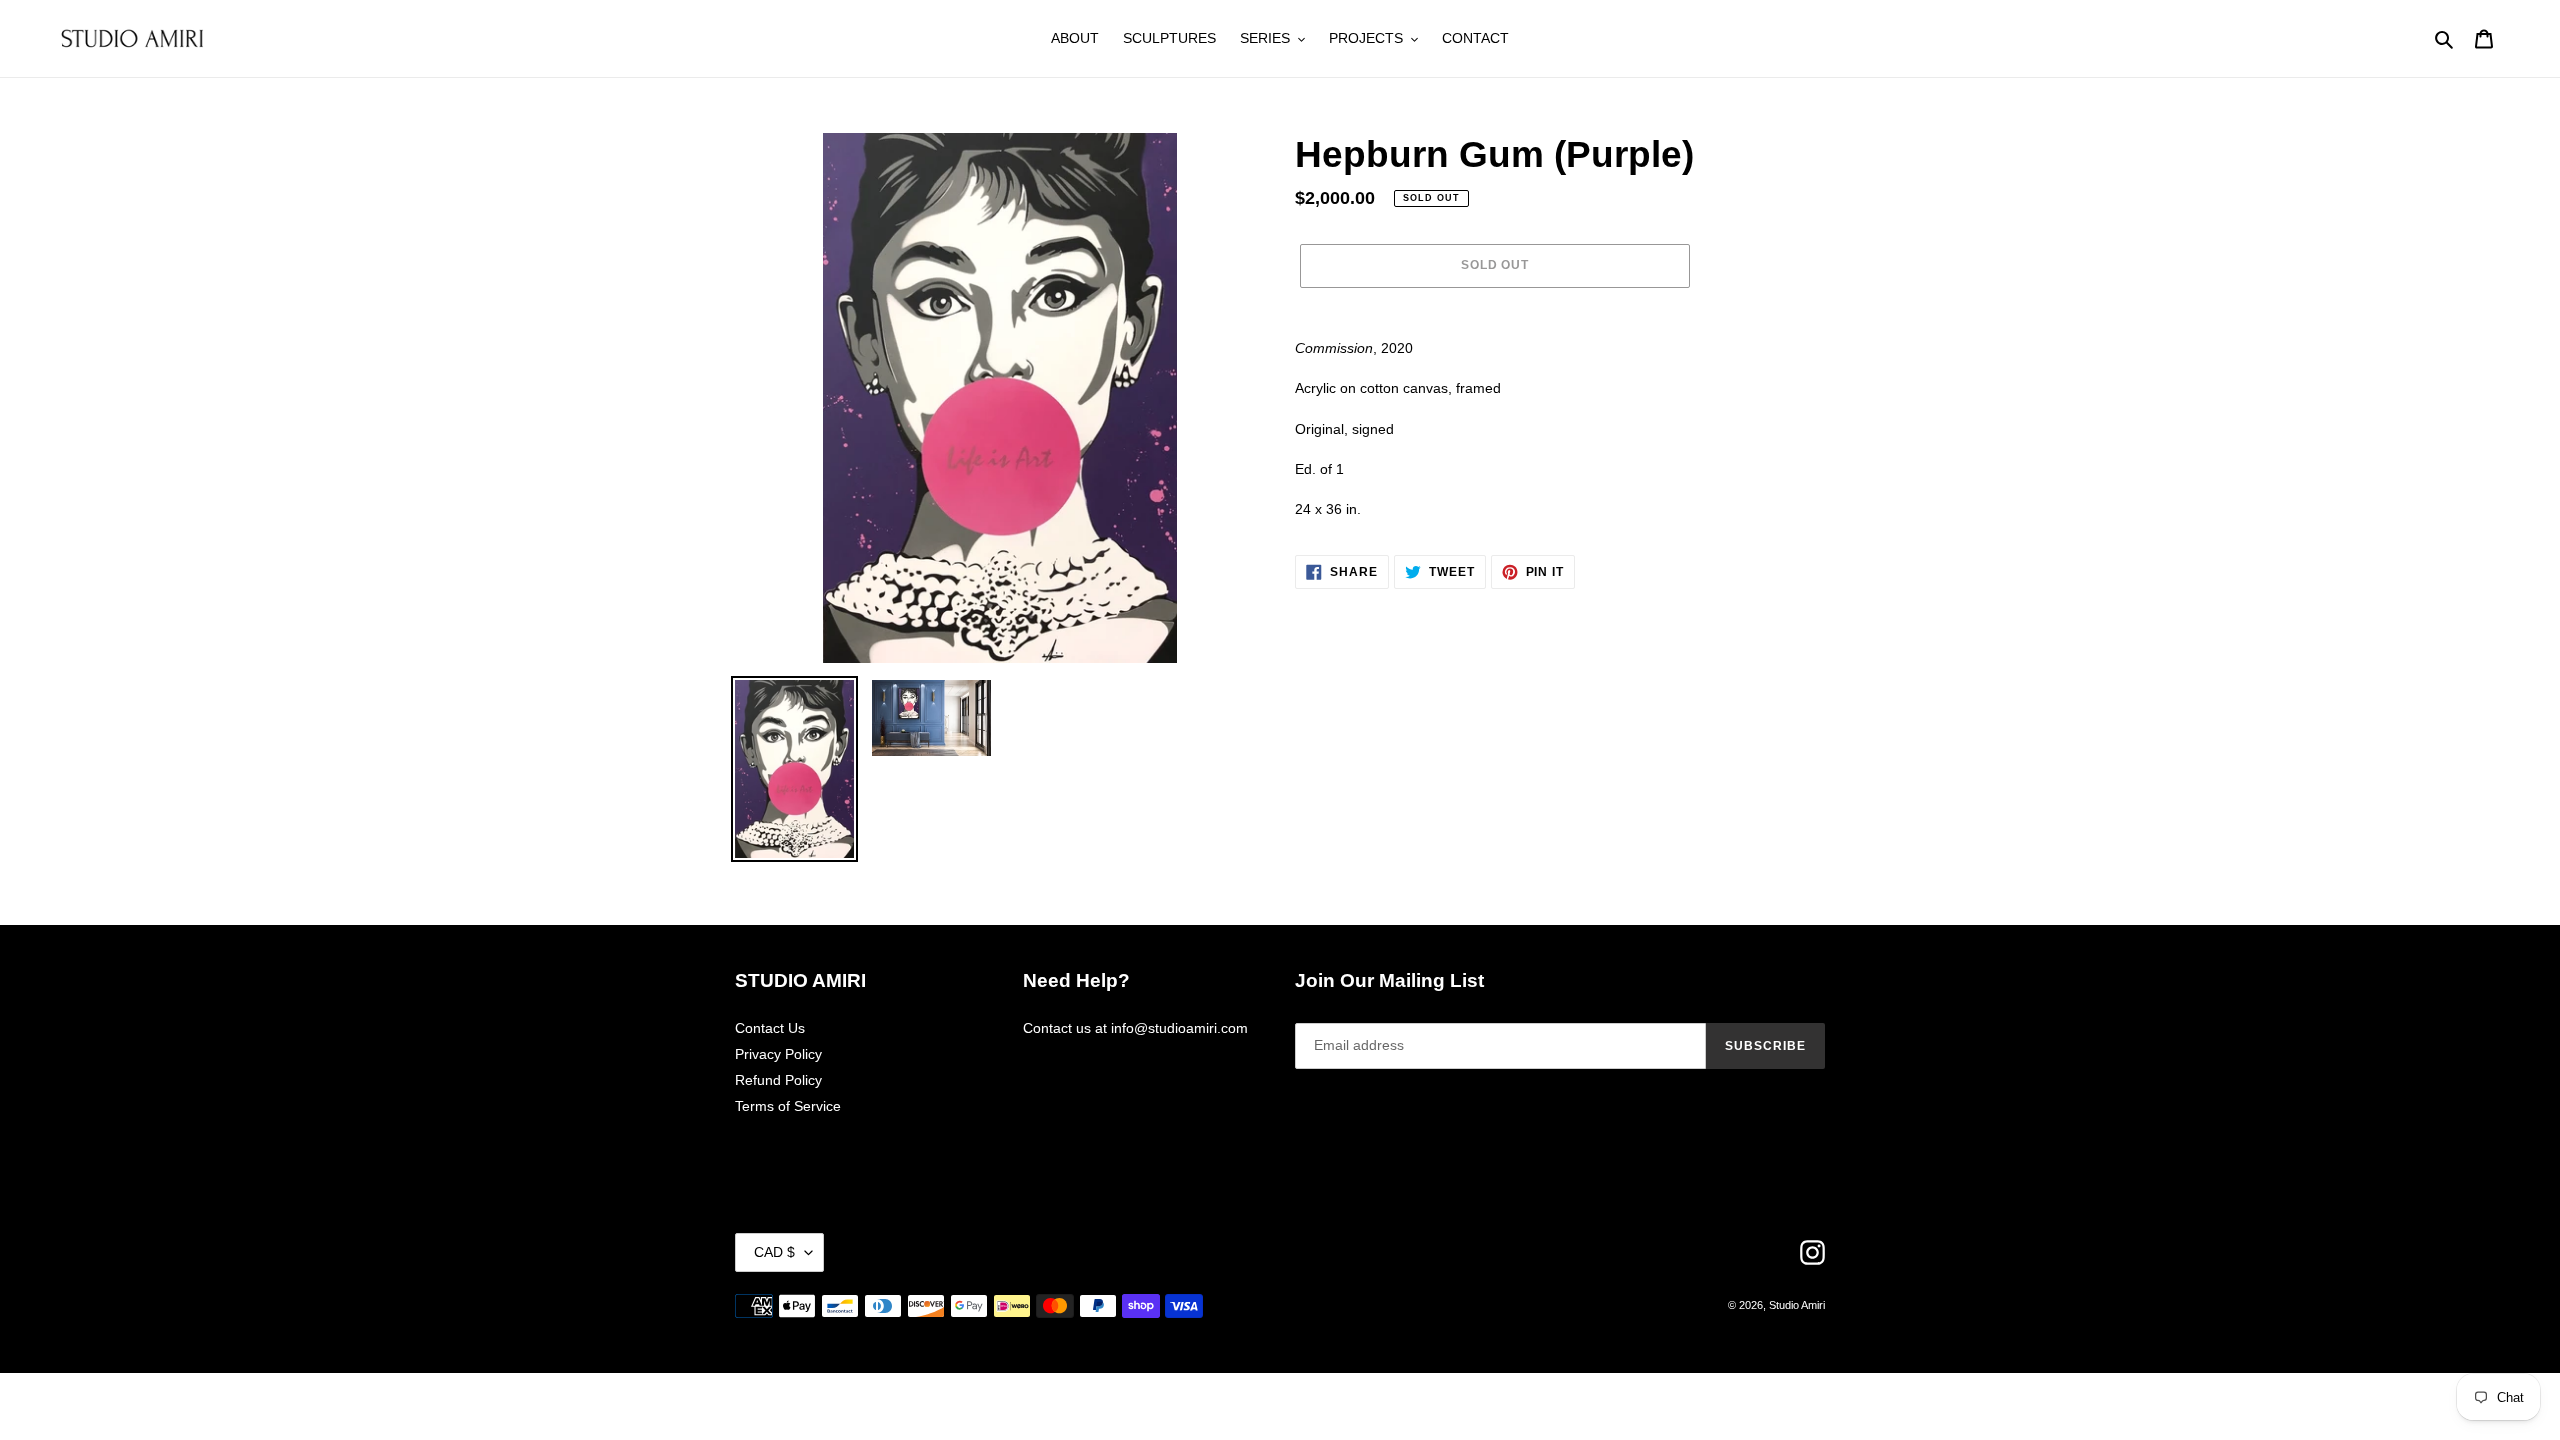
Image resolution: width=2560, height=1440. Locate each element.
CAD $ (774, 1252)
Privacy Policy (778, 1054)
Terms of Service (788, 1106)
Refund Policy (778, 1080)
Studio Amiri (1797, 1305)
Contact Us (770, 1028)
